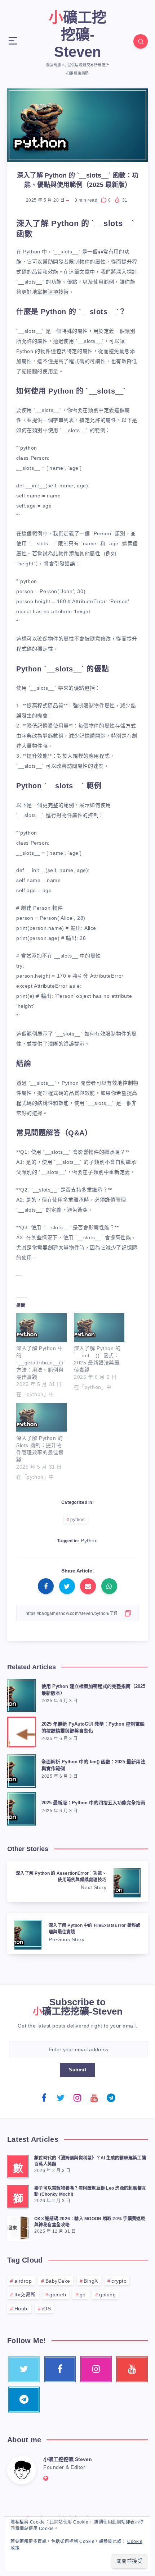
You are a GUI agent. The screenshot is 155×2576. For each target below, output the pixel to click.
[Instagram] (77, 2098)
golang (107, 2295)
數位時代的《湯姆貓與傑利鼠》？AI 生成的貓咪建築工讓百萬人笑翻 (90, 2161)
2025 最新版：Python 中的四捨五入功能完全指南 (93, 1803)
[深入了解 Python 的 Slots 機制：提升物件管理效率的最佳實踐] (41, 1417)
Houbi (22, 2309)
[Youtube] (94, 2098)
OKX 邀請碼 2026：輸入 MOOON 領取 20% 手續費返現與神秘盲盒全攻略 (90, 2222)
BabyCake (58, 2281)
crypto (119, 2281)
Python (89, 1540)
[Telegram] (111, 2098)
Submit (77, 2070)
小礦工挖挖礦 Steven (68, 2459)
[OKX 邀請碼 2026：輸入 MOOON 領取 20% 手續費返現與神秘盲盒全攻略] (18, 2227)
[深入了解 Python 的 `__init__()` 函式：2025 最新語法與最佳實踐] (99, 1327)
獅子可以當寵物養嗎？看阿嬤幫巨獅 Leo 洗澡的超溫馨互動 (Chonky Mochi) (90, 2191)
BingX (91, 2281)
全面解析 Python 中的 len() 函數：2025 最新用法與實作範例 (93, 1765)
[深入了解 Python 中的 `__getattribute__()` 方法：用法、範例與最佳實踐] (41, 1327)
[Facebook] (44, 2098)
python (77, 1520)
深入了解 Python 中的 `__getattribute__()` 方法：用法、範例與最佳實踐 (41, 1363)
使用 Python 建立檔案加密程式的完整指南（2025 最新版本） (93, 1690)
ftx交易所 (25, 2295)
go (83, 2295)
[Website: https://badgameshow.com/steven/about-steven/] (46, 2478)
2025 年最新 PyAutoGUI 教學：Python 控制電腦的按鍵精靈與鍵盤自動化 (93, 1727)
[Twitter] (61, 2098)
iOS (47, 2309)
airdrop (23, 2281)
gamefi (58, 2295)
